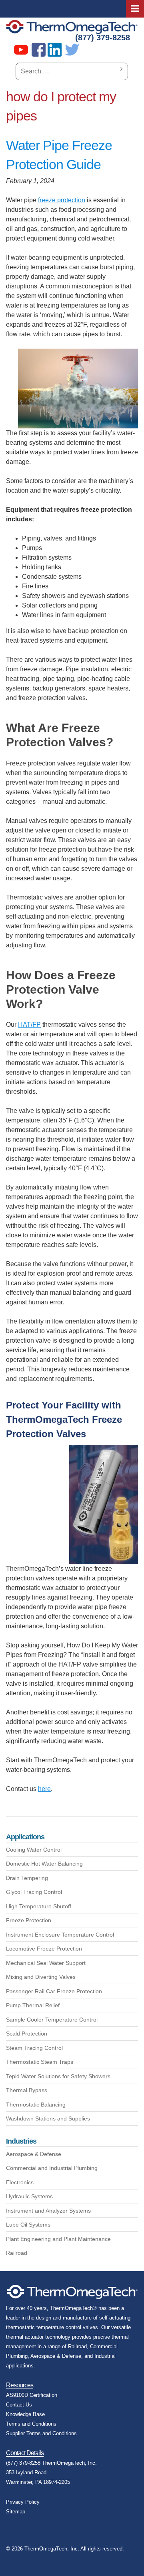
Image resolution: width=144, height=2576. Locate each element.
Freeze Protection (29, 1920)
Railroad (17, 2253)
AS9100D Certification (32, 2395)
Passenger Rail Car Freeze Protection (54, 1991)
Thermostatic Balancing (36, 2105)
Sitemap (16, 2512)
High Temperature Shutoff (39, 1906)
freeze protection (62, 200)
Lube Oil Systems (28, 2225)
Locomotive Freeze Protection (44, 1949)
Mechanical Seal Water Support (46, 1963)
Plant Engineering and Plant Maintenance (58, 2239)
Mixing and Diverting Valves (41, 1977)
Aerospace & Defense (34, 2154)
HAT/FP (29, 1025)
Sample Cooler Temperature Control (52, 2020)
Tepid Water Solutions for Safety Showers (58, 2076)
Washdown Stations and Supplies (48, 2118)
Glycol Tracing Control (34, 1892)
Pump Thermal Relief (33, 2005)
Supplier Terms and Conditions (41, 2433)
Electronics (20, 2182)
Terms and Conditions (31, 2424)
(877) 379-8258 (103, 37)
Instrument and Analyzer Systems (48, 2211)
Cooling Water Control (34, 1850)
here (44, 1789)
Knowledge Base (25, 2414)
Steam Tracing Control (34, 2048)
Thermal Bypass (27, 2090)
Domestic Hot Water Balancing (44, 1864)
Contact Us (19, 2405)
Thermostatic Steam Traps (40, 2062)
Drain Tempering (27, 1878)
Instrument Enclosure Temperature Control (60, 1935)
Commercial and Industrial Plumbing (52, 2168)
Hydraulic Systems (29, 2196)
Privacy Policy (23, 2502)
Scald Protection (27, 2034)
